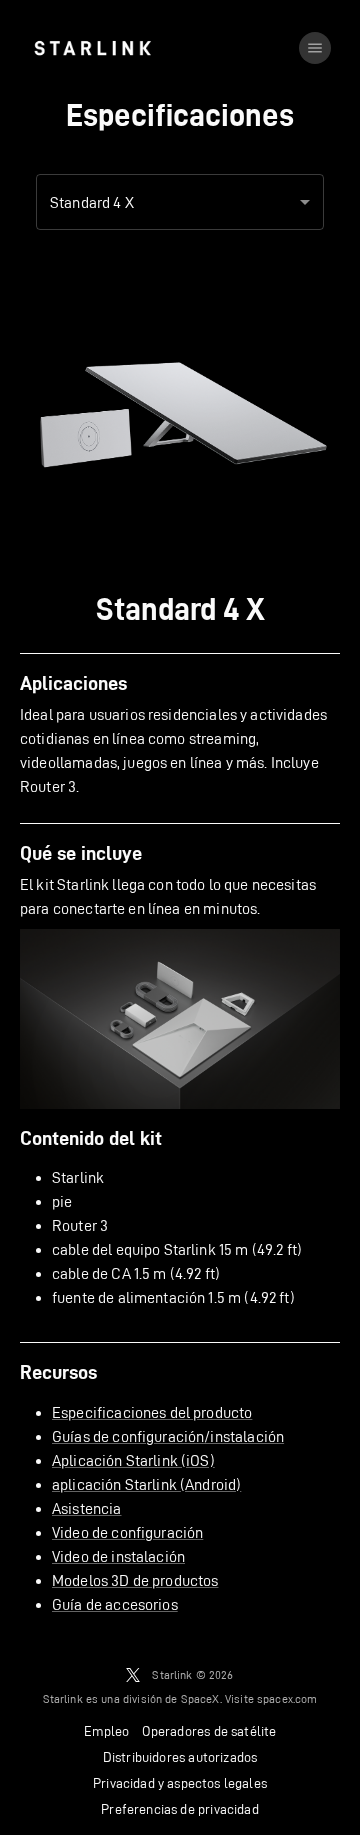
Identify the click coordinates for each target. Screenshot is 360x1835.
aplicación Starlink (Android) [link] (146, 1484)
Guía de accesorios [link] (115, 1604)
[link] (92, 48)
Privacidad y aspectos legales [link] (180, 1783)
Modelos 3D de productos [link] (135, 1580)
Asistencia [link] (87, 1508)
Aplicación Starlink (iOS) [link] (133, 1460)
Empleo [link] (107, 1731)
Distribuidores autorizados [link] (180, 1757)
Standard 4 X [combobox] (92, 202)
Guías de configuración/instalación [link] (168, 1436)
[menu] (315, 48)
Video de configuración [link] (127, 1532)
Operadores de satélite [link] (209, 1731)
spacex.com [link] (287, 1698)
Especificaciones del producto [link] (152, 1412)
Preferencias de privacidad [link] (179, 1809)
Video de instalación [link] (118, 1556)
